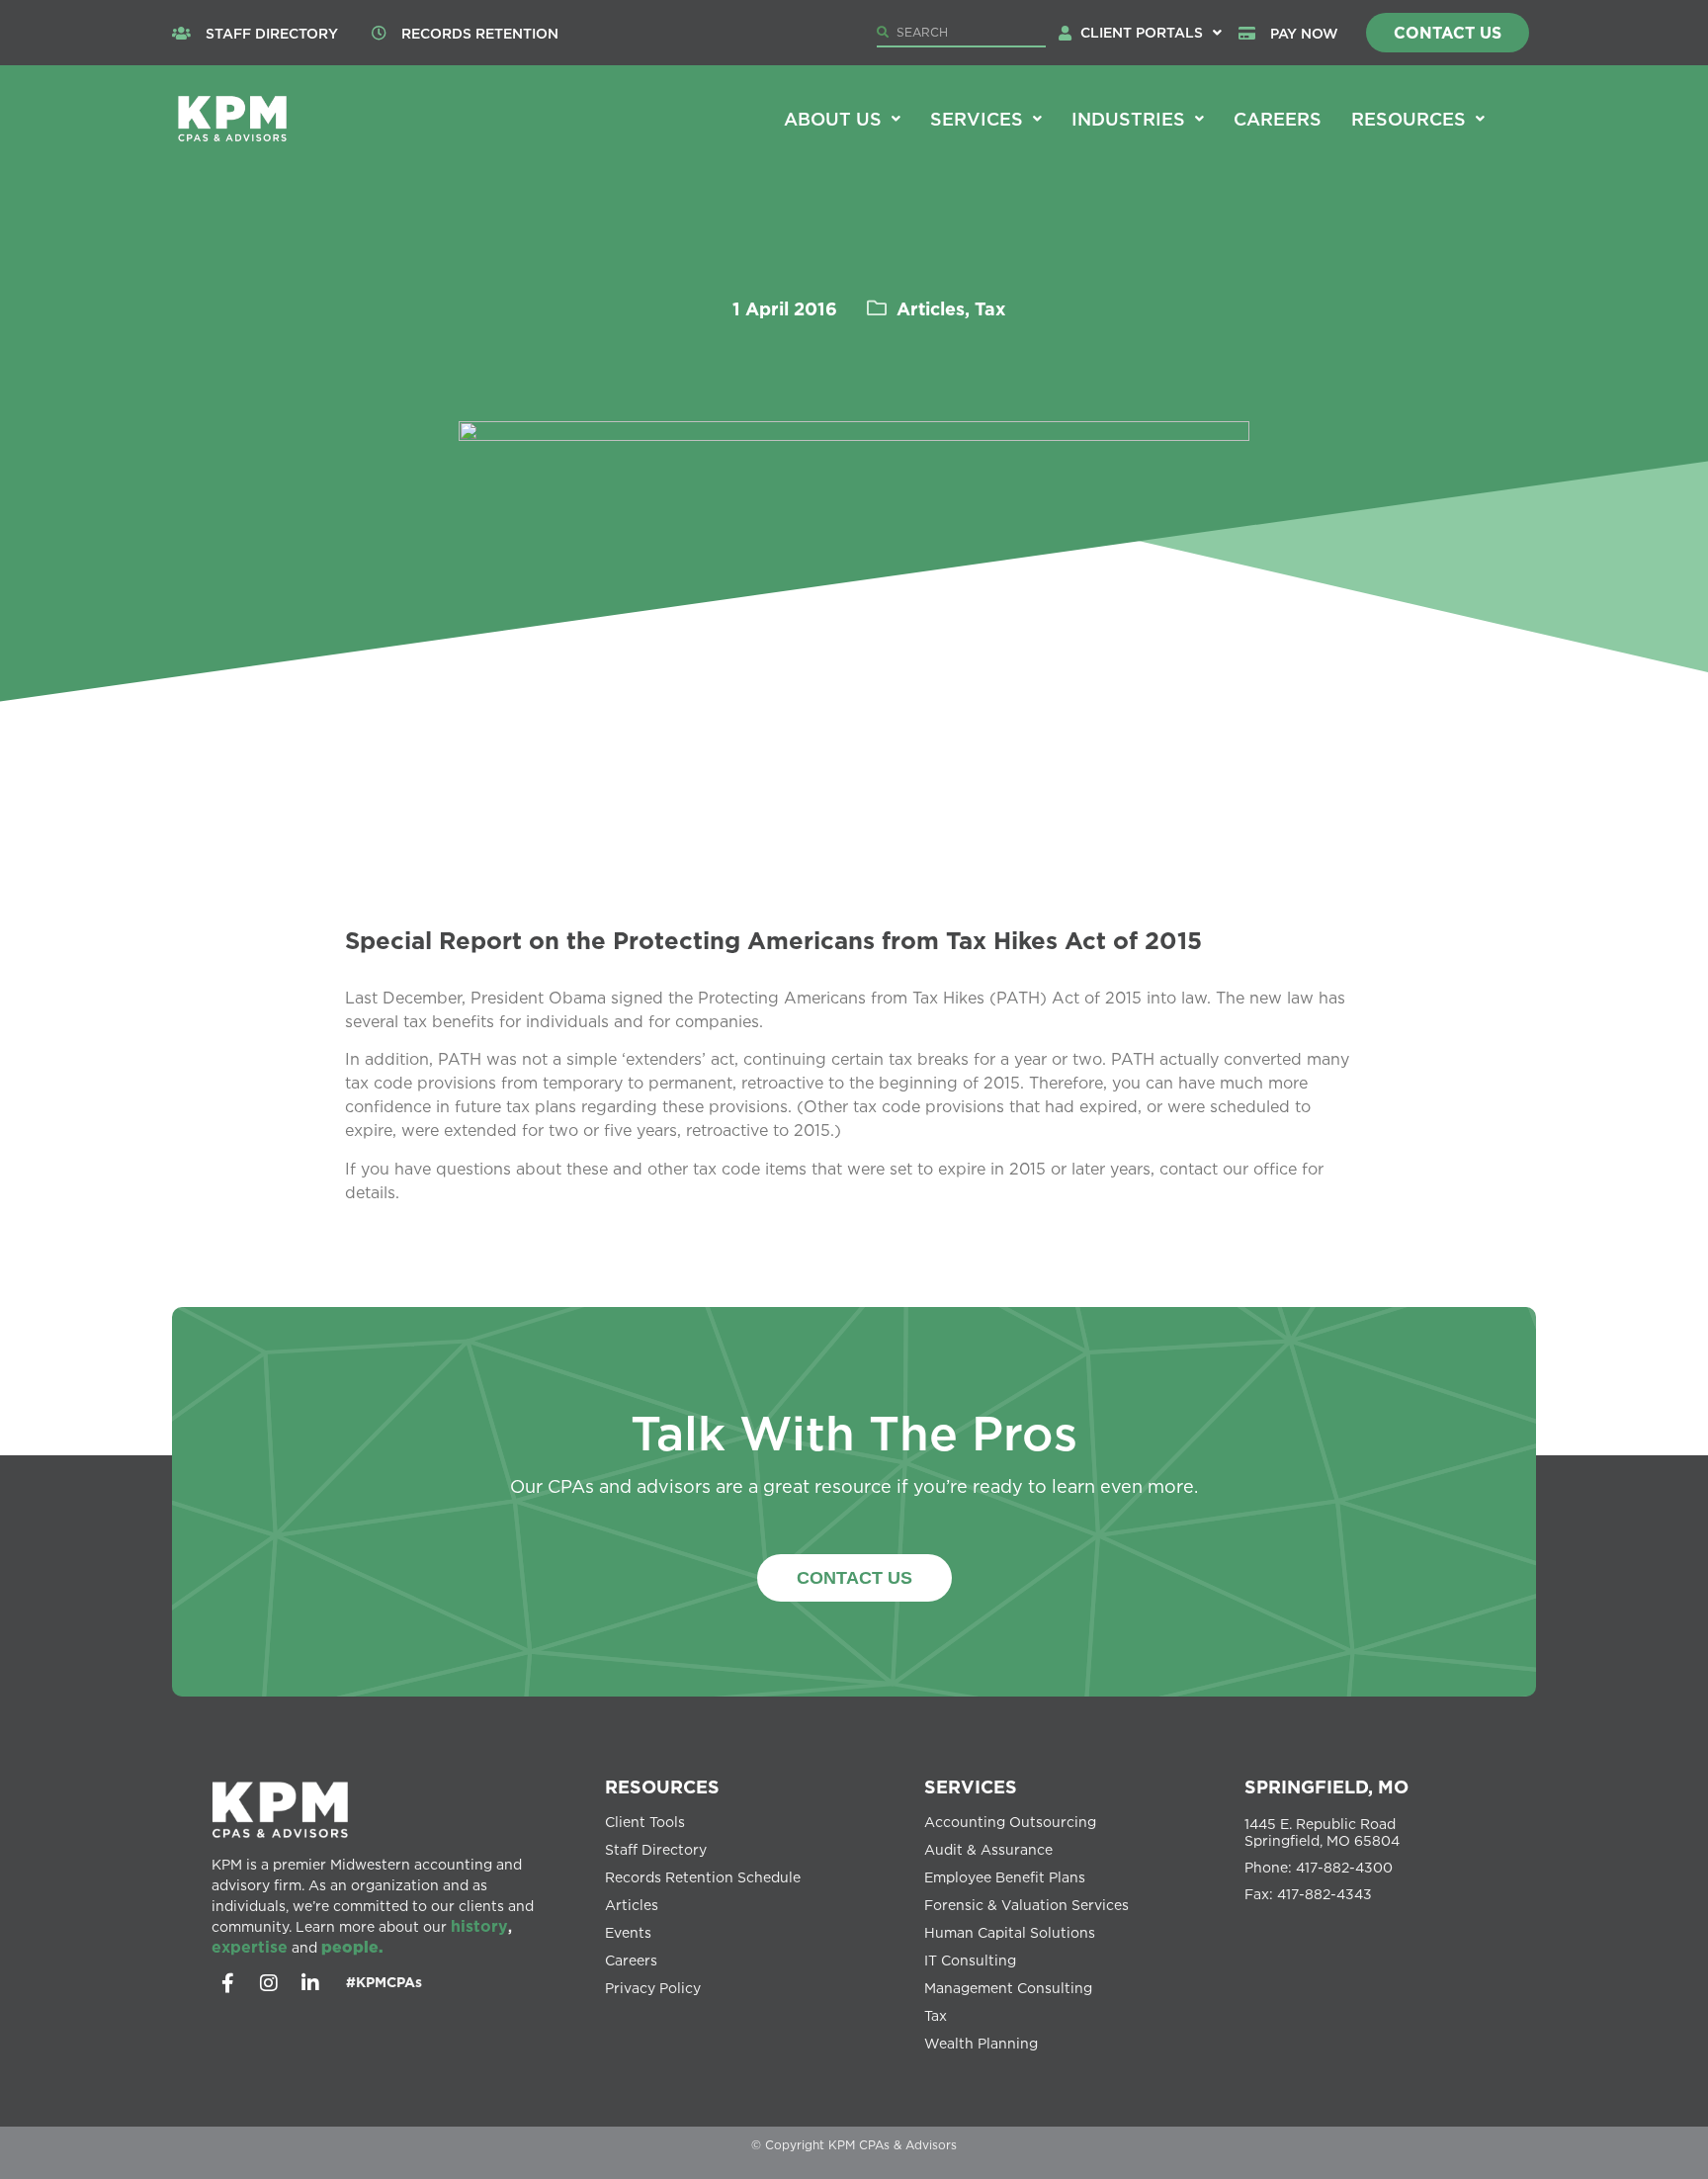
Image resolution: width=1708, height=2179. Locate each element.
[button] (1151, 33)
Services (977, 119)
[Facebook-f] (227, 1983)
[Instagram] (269, 1983)
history (479, 1926)
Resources (1409, 119)
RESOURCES (662, 1787)
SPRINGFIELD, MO (1326, 1787)
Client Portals (1142, 32)
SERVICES (971, 1787)
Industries (1128, 119)
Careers (1278, 119)
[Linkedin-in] (310, 1983)
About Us (833, 119)
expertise (250, 1947)
